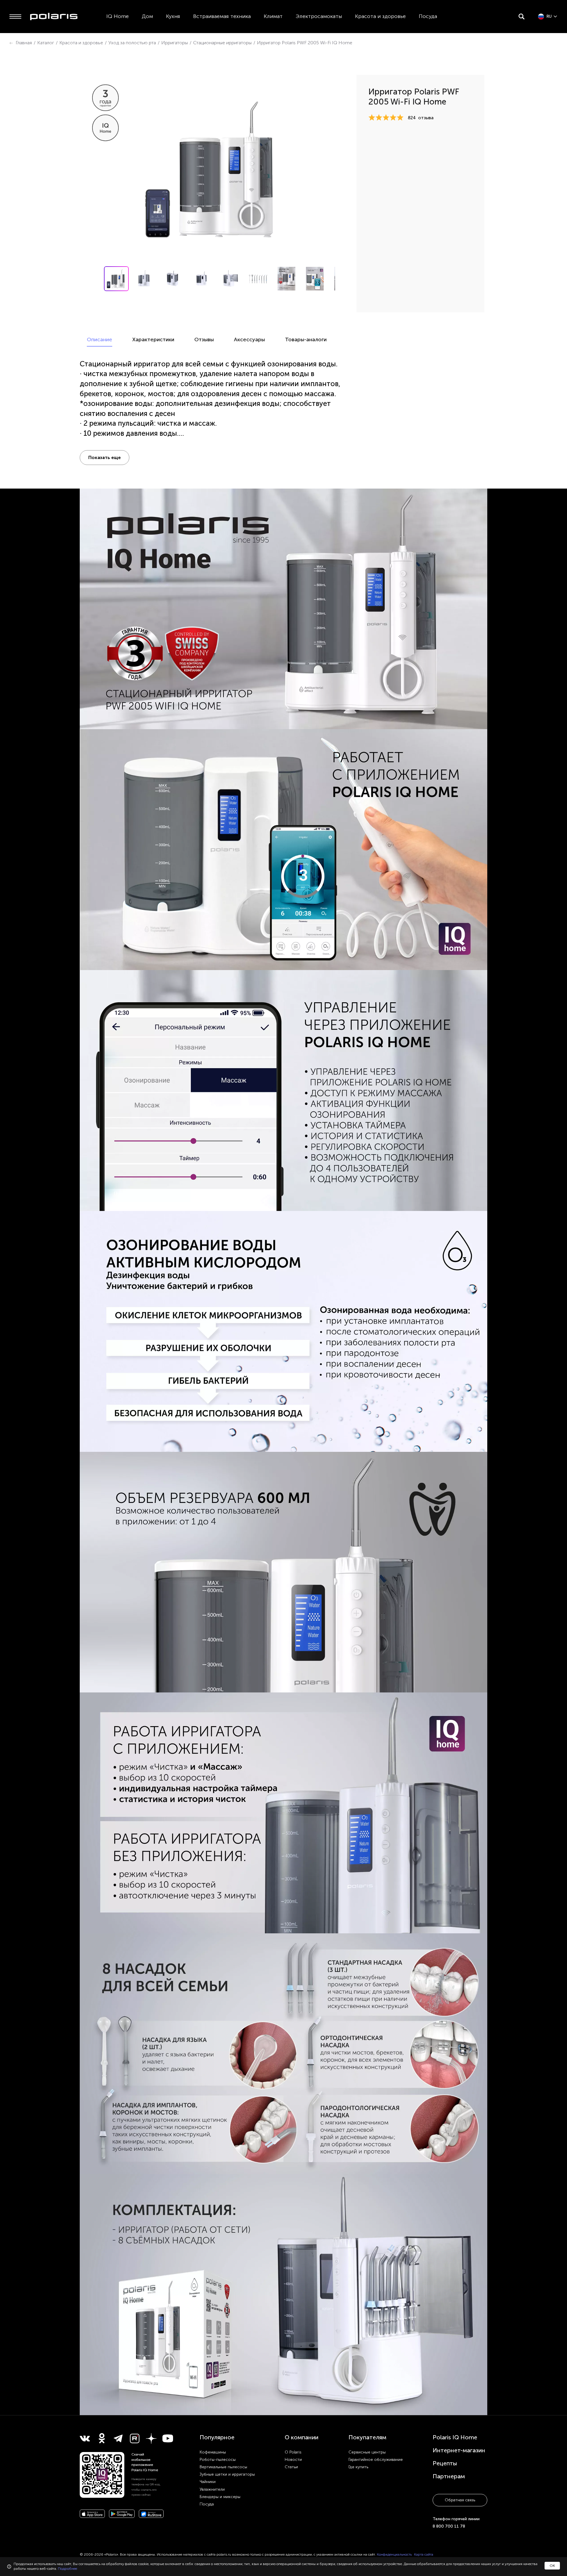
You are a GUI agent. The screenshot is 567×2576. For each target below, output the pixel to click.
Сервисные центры (367, 2452)
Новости (293, 2460)
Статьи (291, 2467)
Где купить (358, 2467)
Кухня (173, 16)
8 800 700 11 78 (449, 2526)
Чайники (208, 2482)
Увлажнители (212, 2489)
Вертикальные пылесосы (223, 2467)
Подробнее (67, 2569)
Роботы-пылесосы (218, 2460)
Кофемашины (213, 2452)
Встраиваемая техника (222, 16)
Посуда (428, 16)
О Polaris (293, 2452)
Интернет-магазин (459, 2450)
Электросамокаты (319, 16)
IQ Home (118, 16)
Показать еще (105, 457)
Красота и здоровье (380, 16)
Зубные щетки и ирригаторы (227, 2474)
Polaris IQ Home (455, 2437)
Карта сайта (424, 2554)
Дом (147, 16)
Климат (273, 16)
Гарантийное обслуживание (376, 2460)
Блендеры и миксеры (220, 2497)
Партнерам (449, 2476)
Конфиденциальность (394, 2554)
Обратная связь (460, 2500)
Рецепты (445, 2463)
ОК (552, 2566)
